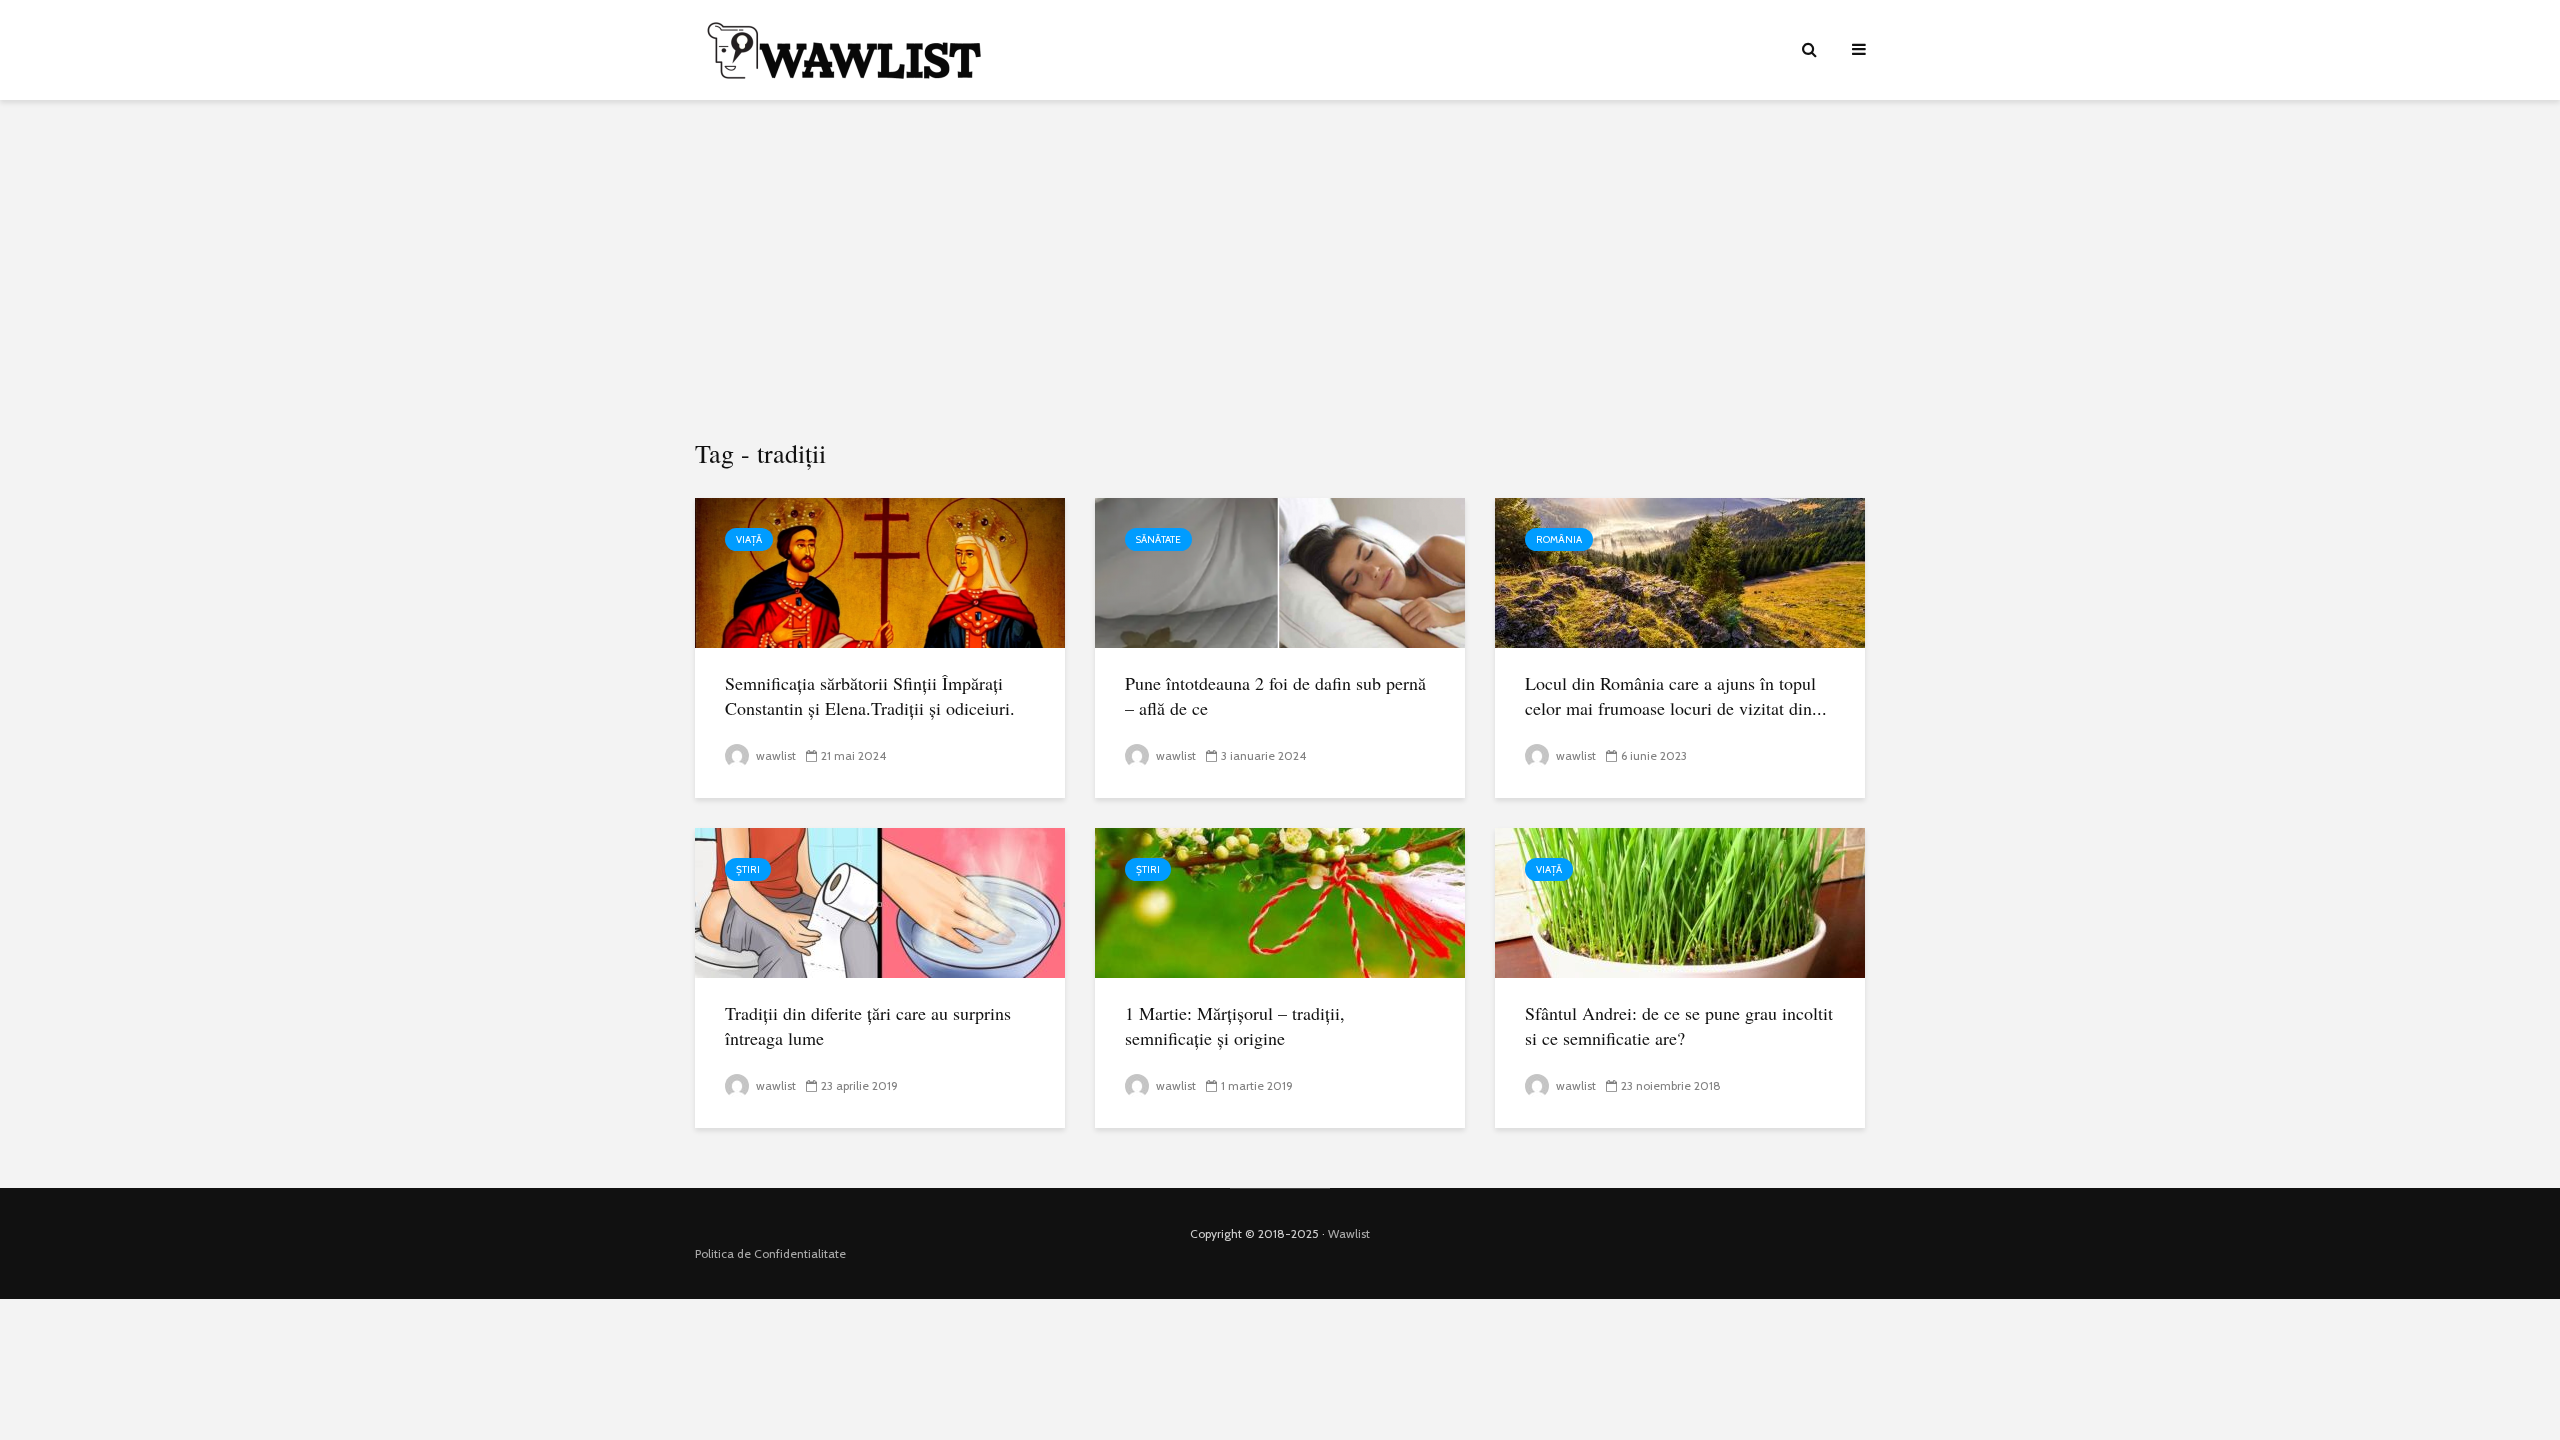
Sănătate (1158, 539)
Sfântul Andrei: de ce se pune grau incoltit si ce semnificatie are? (1679, 1025)
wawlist (774, 755)
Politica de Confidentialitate (770, 1253)
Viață (749, 539)
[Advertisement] (1280, 270)
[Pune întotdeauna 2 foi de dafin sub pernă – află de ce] (1280, 571)
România (1559, 539)
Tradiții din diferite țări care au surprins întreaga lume (868, 1025)
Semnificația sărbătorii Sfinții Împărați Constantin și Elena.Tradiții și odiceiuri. (870, 695)
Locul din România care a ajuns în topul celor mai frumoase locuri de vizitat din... (1676, 695)
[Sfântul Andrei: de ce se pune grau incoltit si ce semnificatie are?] (1680, 901)
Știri (748, 869)
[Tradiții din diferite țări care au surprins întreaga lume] (880, 901)
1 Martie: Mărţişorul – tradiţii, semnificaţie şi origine (1235, 1025)
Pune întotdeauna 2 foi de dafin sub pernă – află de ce (1275, 695)
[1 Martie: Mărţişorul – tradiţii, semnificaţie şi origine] (1280, 901)
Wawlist (1349, 1233)
